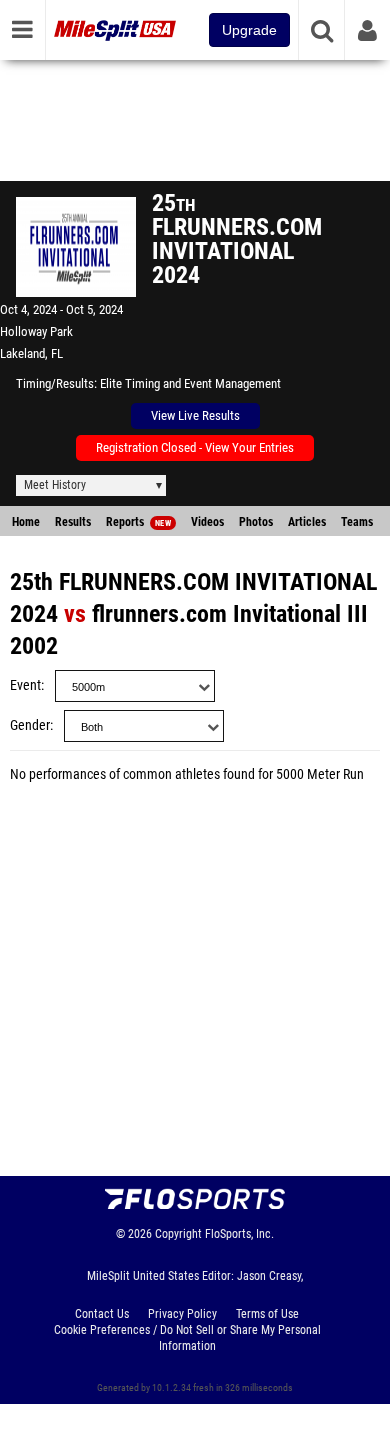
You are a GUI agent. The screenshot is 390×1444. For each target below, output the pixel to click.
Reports (138, 522)
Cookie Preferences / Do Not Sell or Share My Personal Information (187, 1338)
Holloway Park (36, 331)
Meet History (55, 485)
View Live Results (195, 415)
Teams (357, 522)
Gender (30, 725)
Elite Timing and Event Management (190, 383)
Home (26, 522)
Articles (307, 522)
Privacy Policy (182, 1314)
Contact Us (102, 1314)
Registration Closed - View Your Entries (195, 447)
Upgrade (249, 30)
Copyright (178, 1234)
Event (25, 685)
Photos (256, 522)
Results (73, 522)
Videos (207, 522)
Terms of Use (267, 1314)
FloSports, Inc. (239, 1234)
